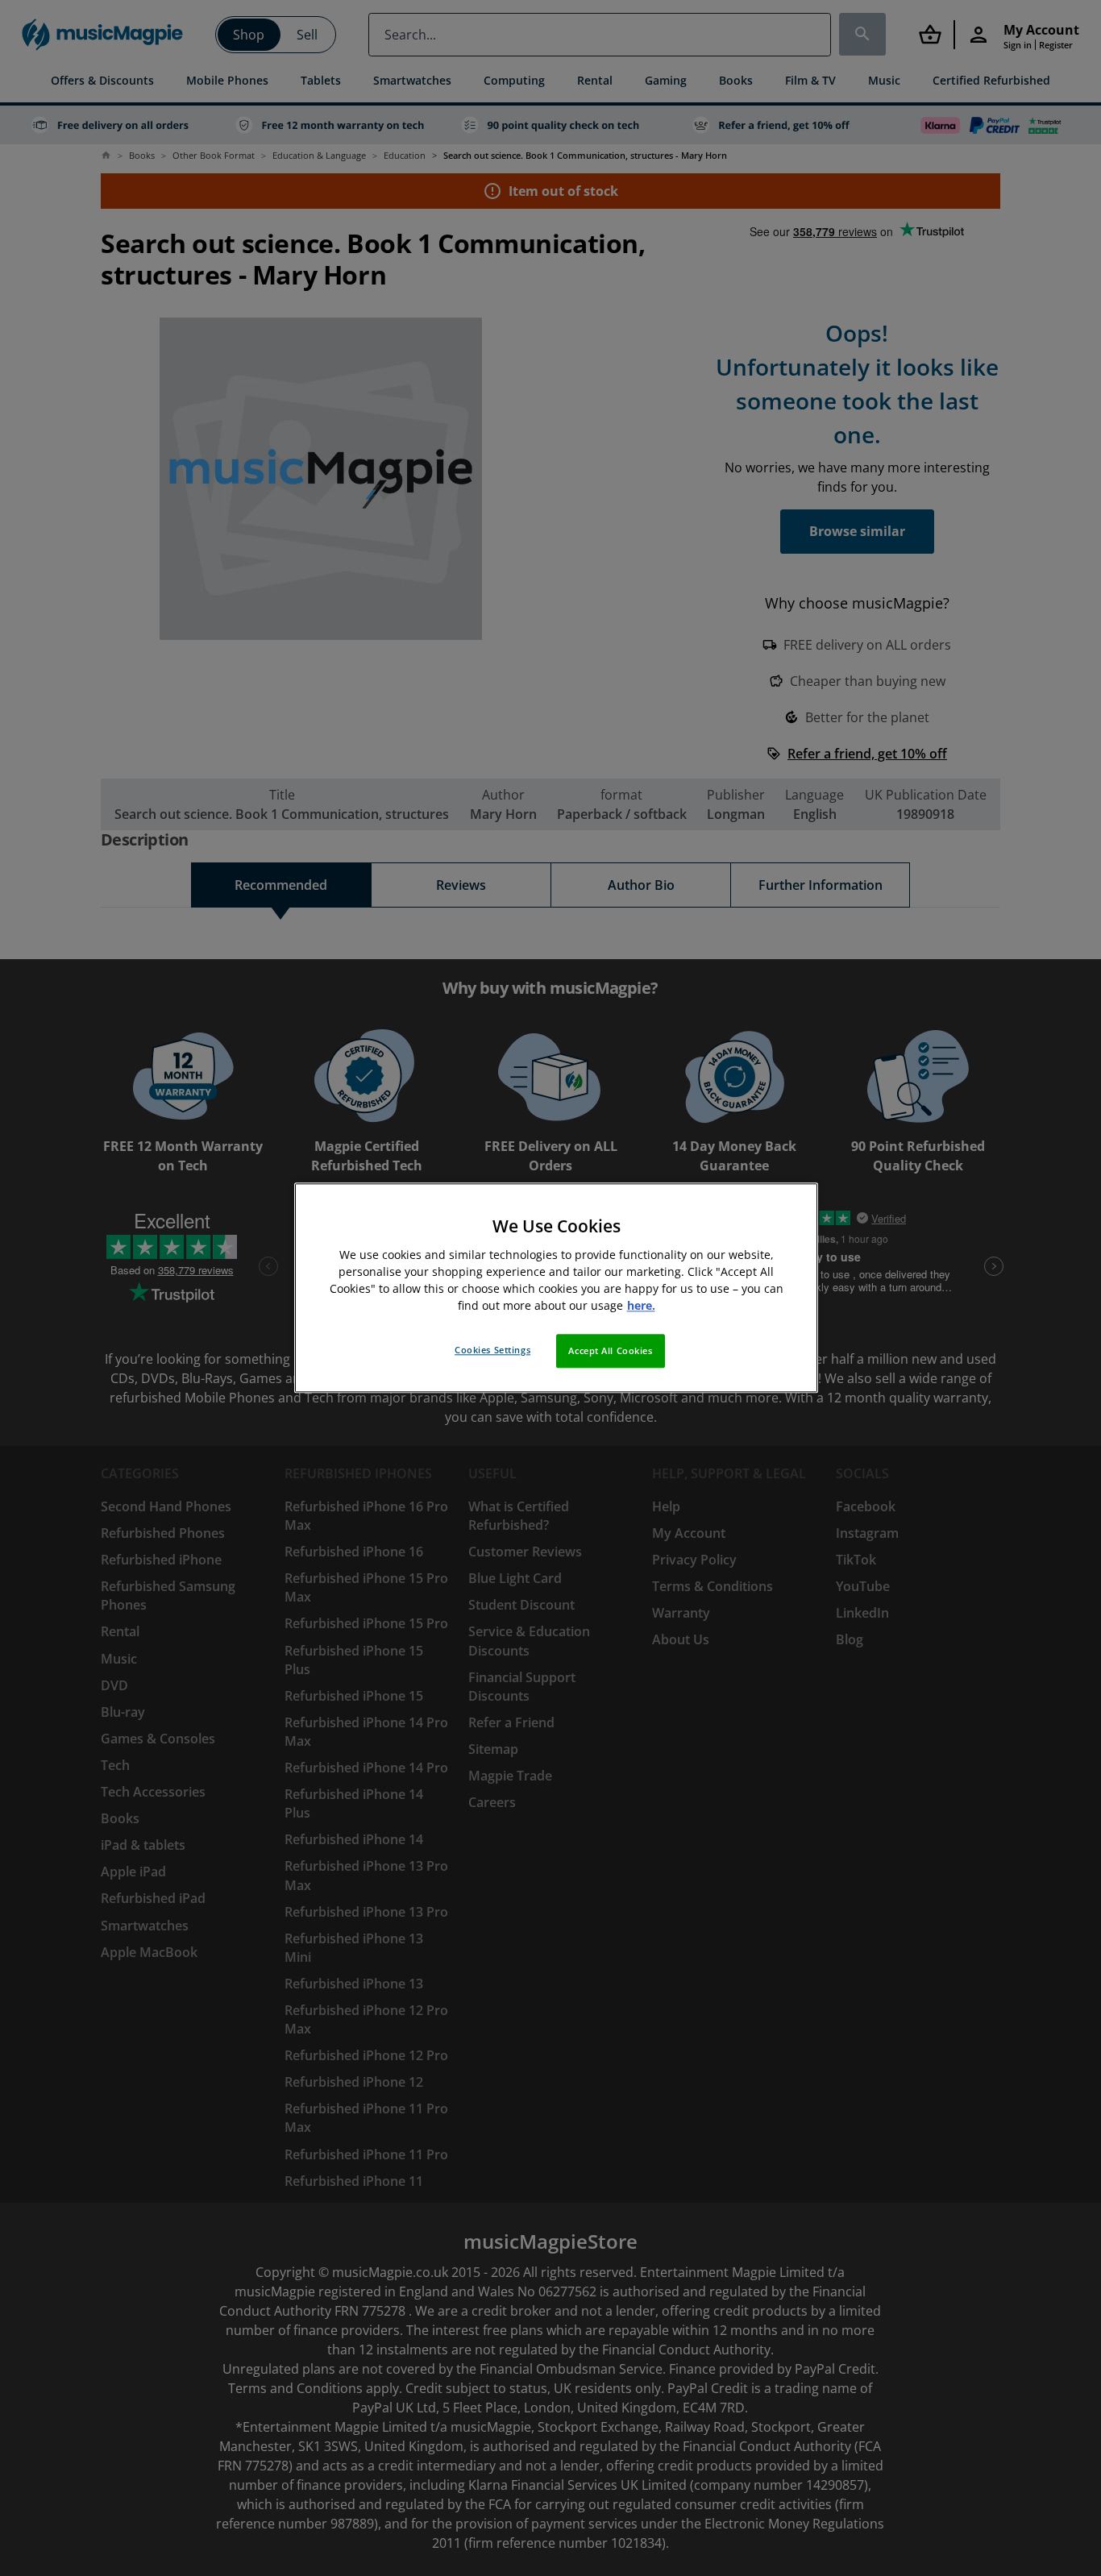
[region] (556, 1288)
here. (641, 1306)
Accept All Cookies (610, 1351)
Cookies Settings (492, 1350)
